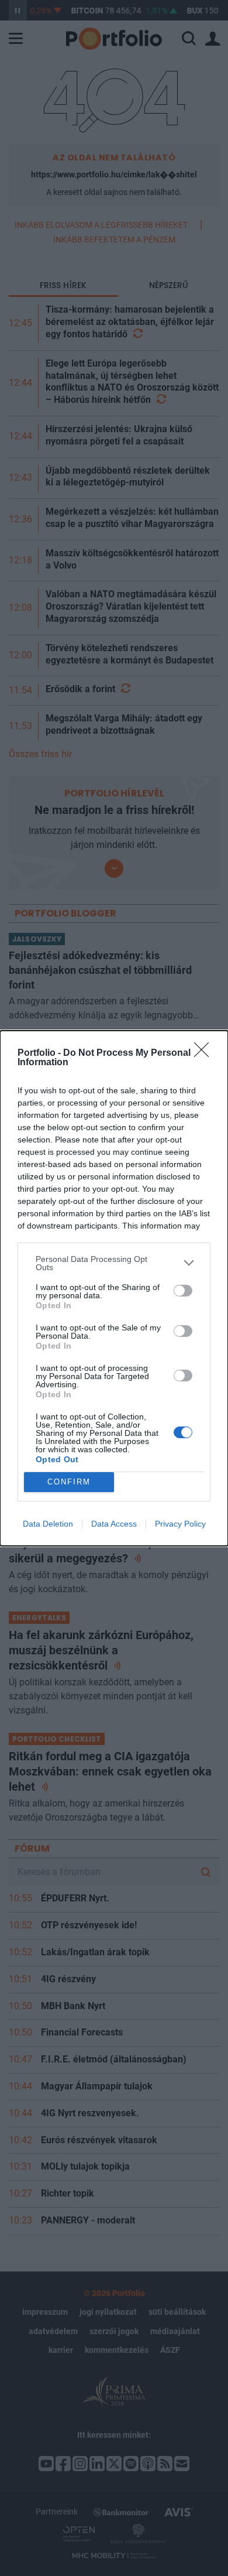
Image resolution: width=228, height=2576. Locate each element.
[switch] (183, 1291)
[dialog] (114, 1288)
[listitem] (114, 1263)
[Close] (205, 1053)
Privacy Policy (180, 1524)
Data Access (114, 1524)
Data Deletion (48, 1524)
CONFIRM (69, 1482)
